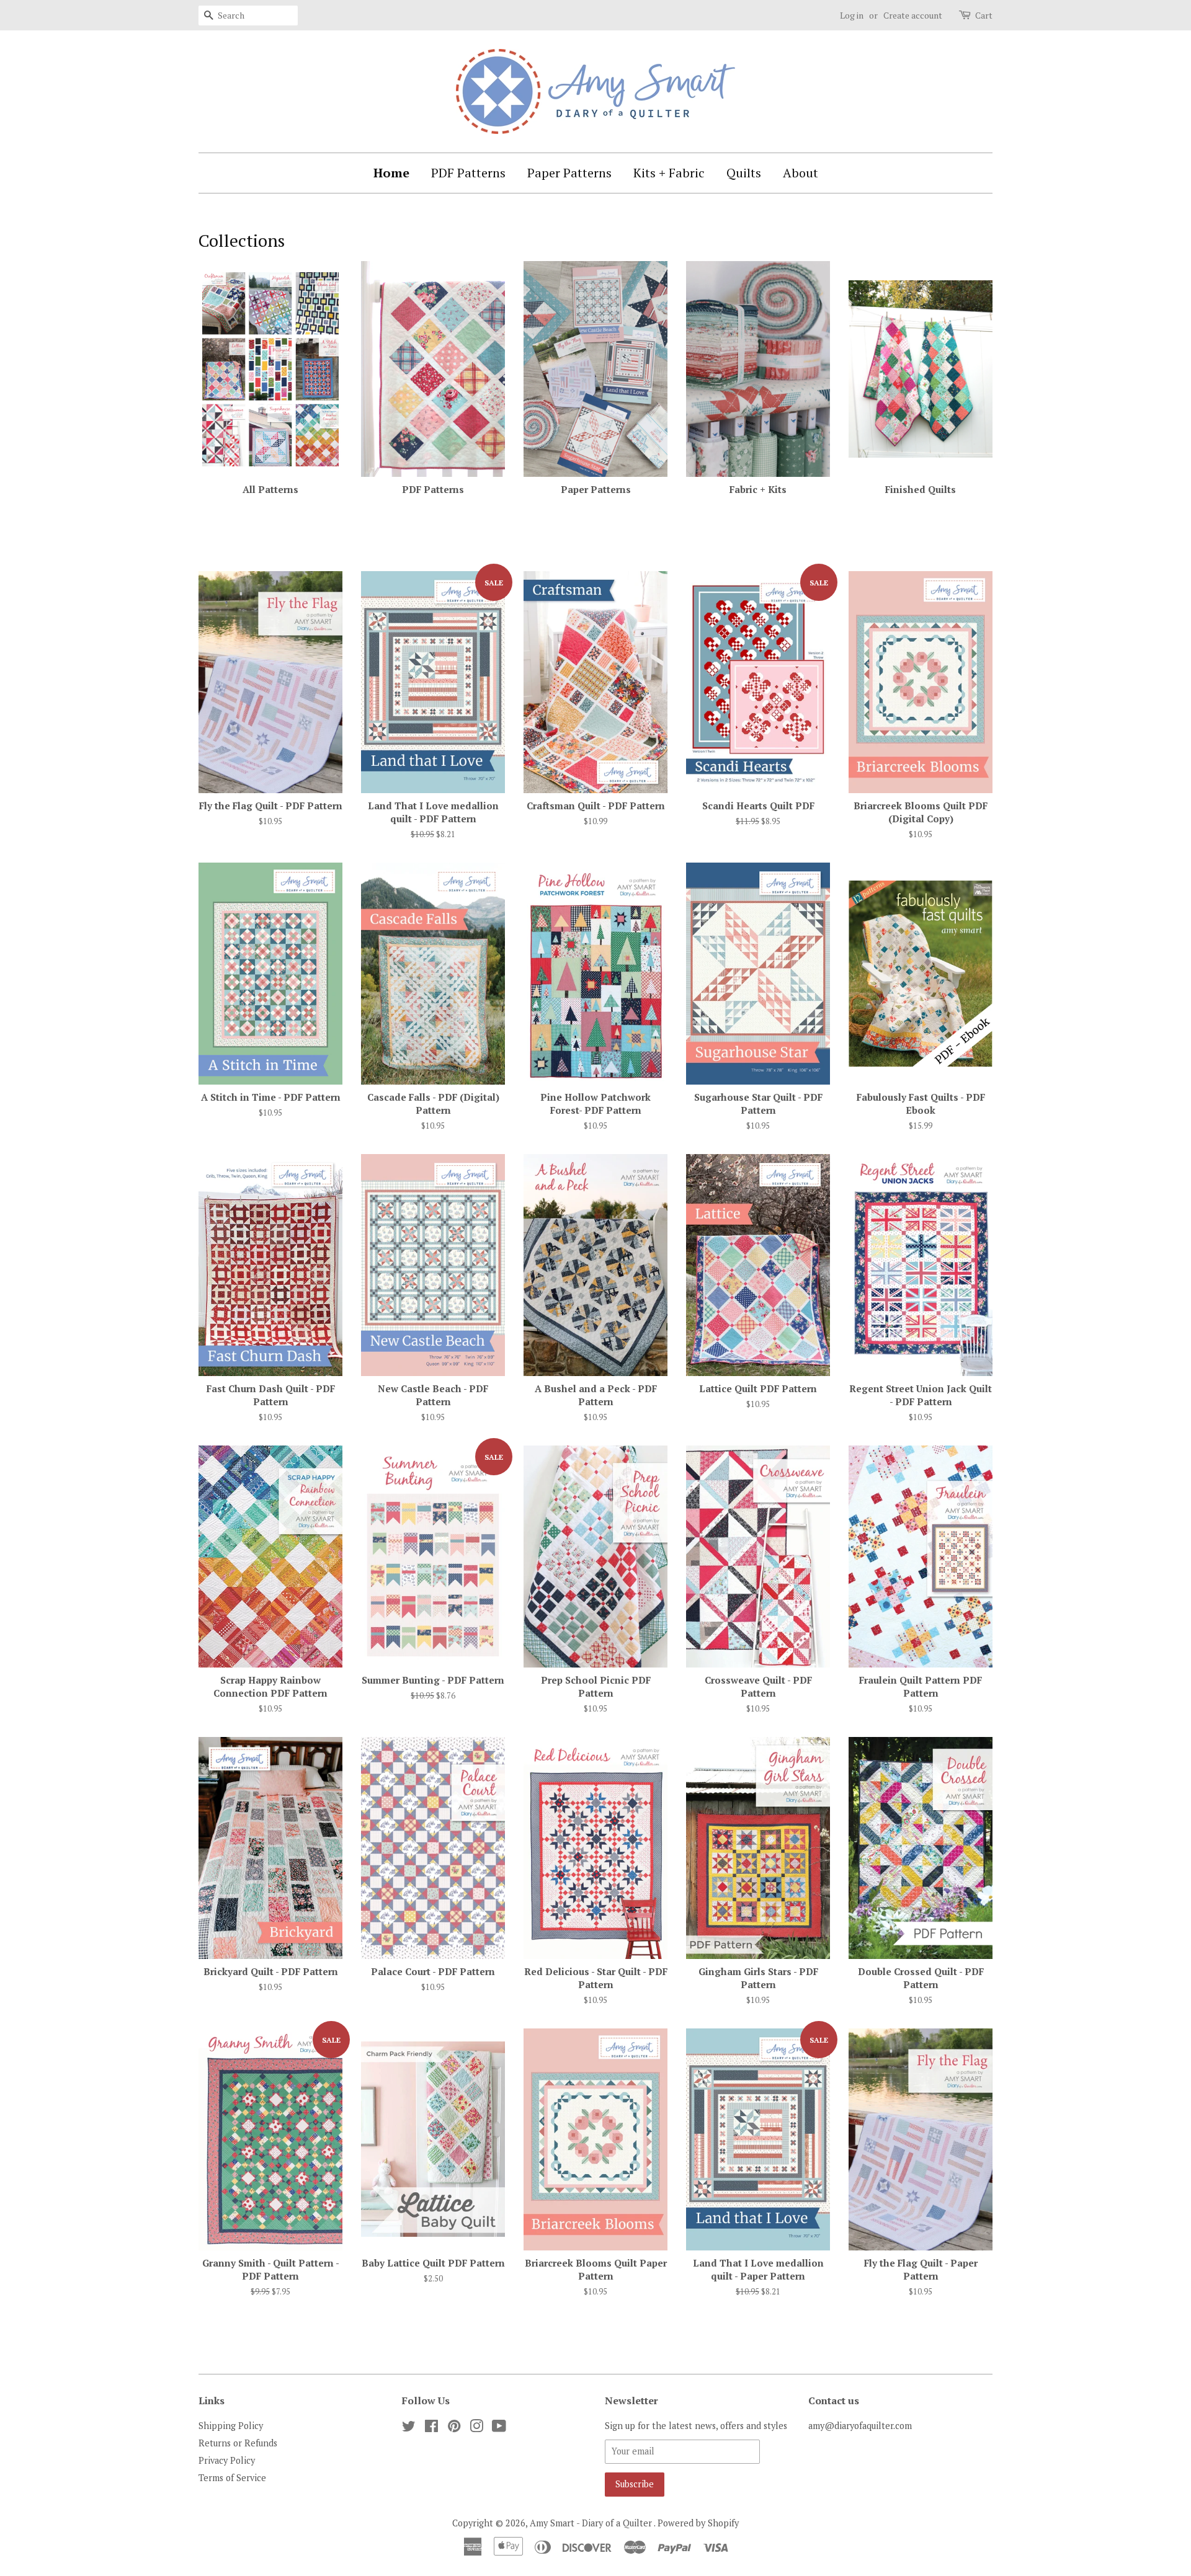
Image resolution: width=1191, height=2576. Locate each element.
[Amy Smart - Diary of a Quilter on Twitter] (409, 2428)
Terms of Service (232, 2478)
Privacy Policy (227, 2460)
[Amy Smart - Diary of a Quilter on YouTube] (499, 2428)
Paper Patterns (569, 173)
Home (391, 173)
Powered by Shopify (698, 2523)
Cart (984, 15)
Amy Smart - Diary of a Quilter (592, 2523)
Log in (852, 15)
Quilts (744, 173)
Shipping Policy (231, 2426)
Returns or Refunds (238, 2443)
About (801, 173)
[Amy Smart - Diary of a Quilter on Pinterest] (454, 2428)
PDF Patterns (468, 173)
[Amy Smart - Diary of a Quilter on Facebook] (431, 2428)
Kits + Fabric (669, 173)
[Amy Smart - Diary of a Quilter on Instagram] (476, 2428)
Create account (913, 15)
